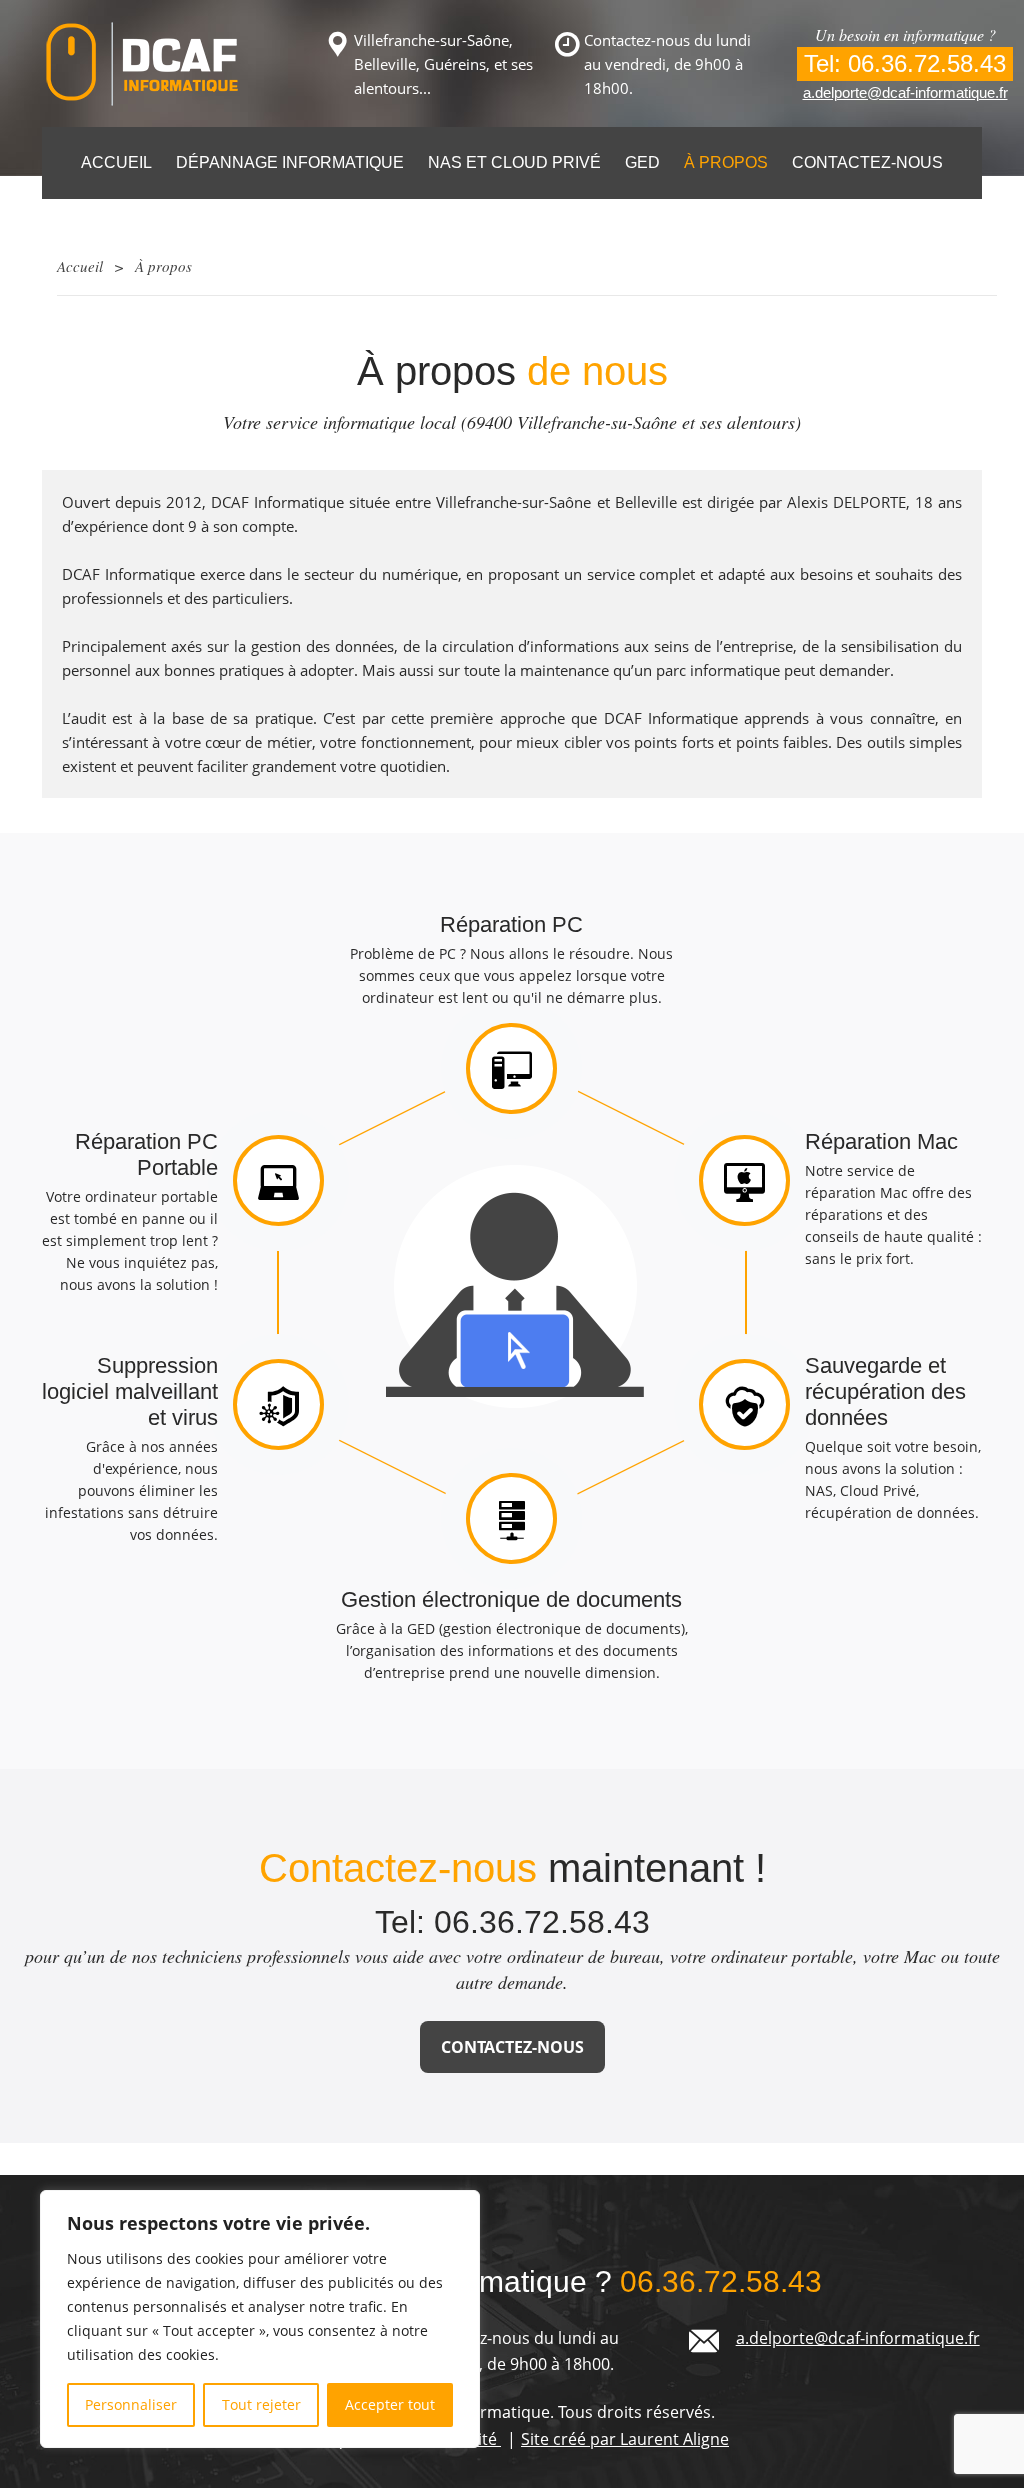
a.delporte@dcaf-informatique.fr (905, 92)
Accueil (116, 162)
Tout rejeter (261, 2404)
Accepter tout (390, 2404)
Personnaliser (131, 2404)
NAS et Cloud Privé (514, 162)
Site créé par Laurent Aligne (625, 2439)
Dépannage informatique (290, 162)
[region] (260, 2319)
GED (642, 162)
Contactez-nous (867, 162)
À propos (726, 162)
